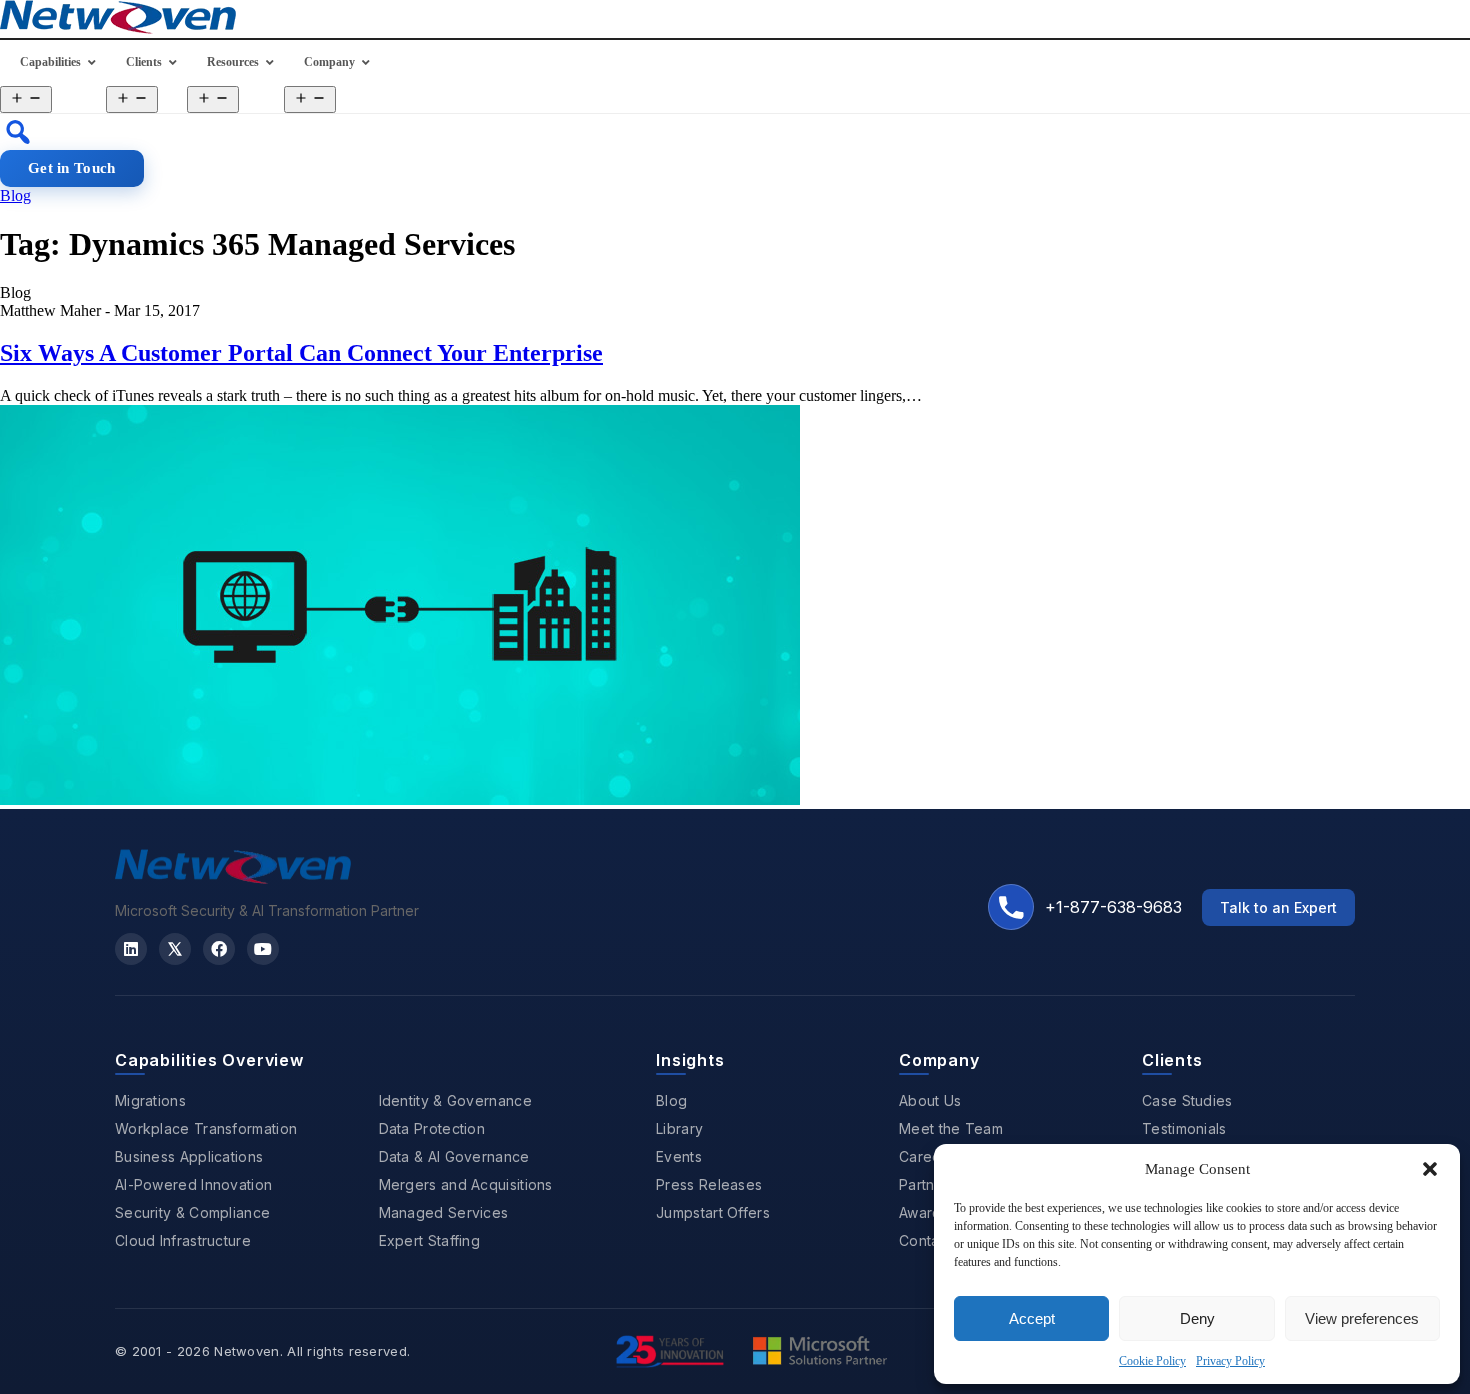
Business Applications (189, 1156)
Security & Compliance (192, 1212)
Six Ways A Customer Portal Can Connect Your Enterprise (301, 353)
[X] (175, 949)
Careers (926, 1156)
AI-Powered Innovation (193, 1184)
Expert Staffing (430, 1240)
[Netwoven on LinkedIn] (131, 949)
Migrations (150, 1100)
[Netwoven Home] (233, 878)
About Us (930, 1100)
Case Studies (1187, 1100)
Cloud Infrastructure (183, 1240)
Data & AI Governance (454, 1156)
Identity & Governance (455, 1100)
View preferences (1362, 1318)
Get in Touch (72, 168)
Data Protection (432, 1128)
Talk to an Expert (1278, 907)
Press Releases (709, 1184)
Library (679, 1128)
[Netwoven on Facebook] (219, 949)
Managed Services (444, 1212)
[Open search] (18, 132)
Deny (1197, 1318)
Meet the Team (951, 1128)
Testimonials (1184, 1128)
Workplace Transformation (206, 1128)
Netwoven (246, 1351)
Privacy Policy (1230, 1361)
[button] (1430, 1169)
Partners (927, 1184)
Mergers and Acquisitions (466, 1184)
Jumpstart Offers (713, 1212)
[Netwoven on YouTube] (263, 949)
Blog (15, 195)
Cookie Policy (1152, 1361)
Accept (1032, 1318)
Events (679, 1156)
